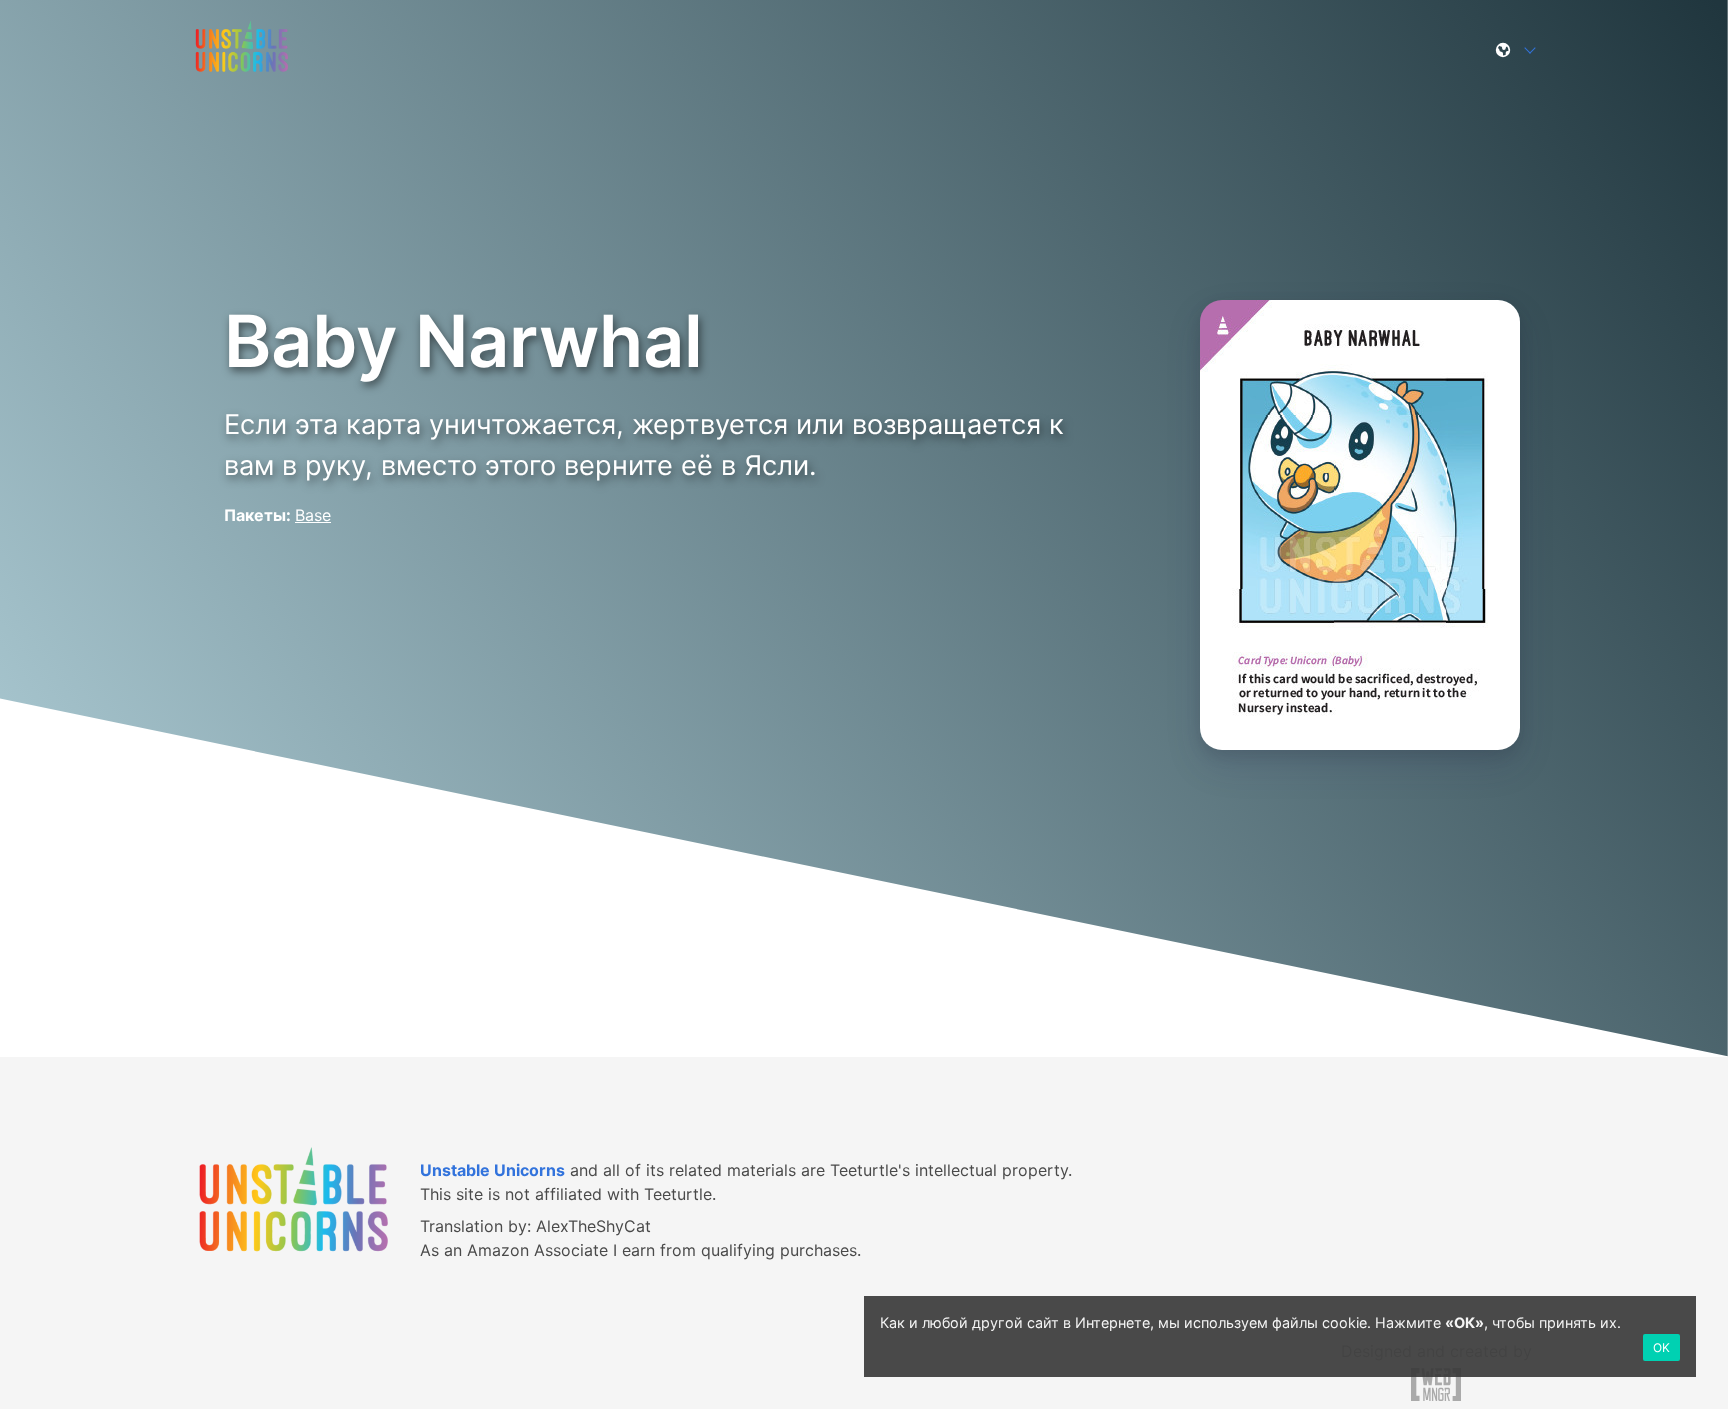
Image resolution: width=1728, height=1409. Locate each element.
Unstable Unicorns (492, 1170)
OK (1661, 1347)
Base (313, 515)
